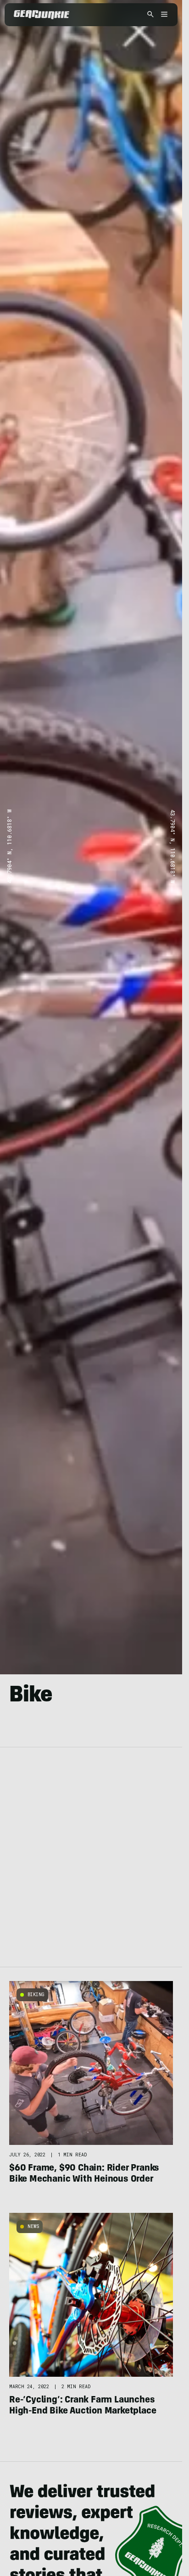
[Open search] (150, 15)
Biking (36, 1995)
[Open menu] (163, 15)
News (33, 2226)
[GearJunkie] (42, 15)
